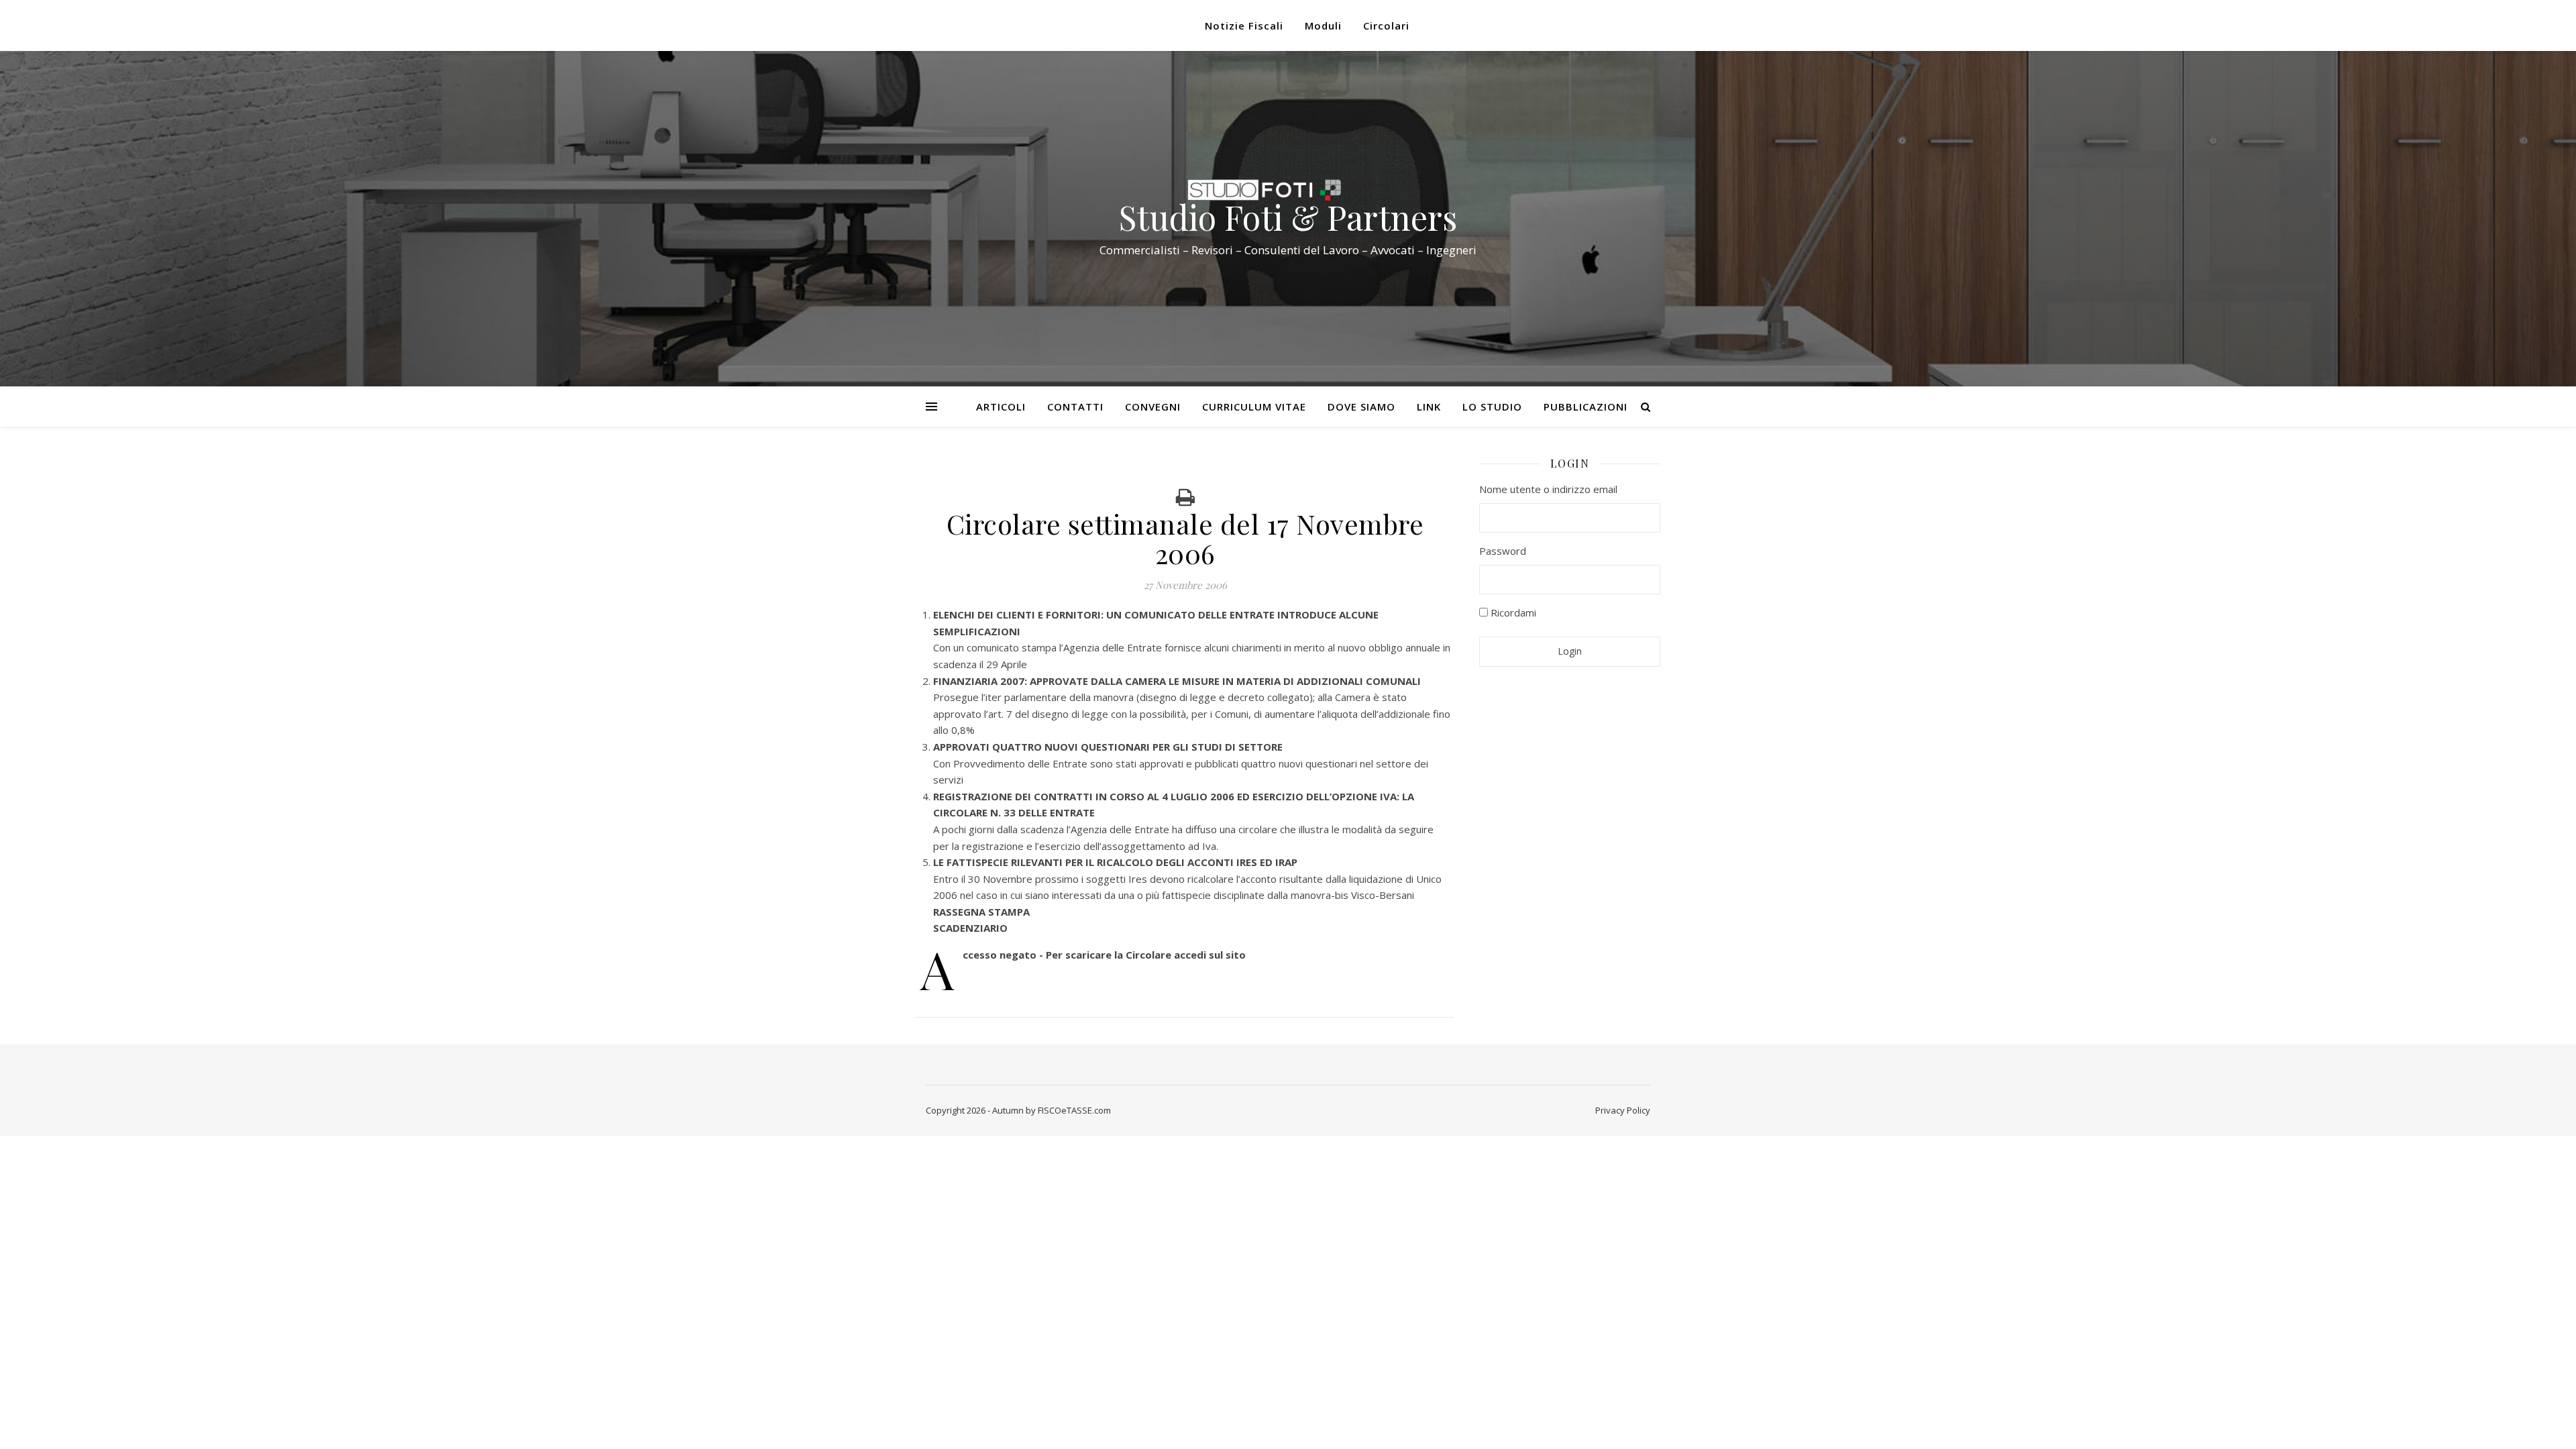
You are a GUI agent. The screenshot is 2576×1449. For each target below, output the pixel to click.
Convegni (1153, 407)
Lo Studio (1492, 407)
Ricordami (1512, 612)
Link (1429, 407)
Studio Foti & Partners (1288, 217)
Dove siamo (1361, 407)
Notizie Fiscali (1244, 25)
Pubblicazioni (1586, 407)
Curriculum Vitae (1254, 407)
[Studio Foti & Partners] (1288, 190)
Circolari (1386, 25)
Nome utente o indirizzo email (1548, 489)
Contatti (1075, 407)
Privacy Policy (1623, 1110)
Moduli (1323, 25)
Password (1503, 551)
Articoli (1001, 407)
